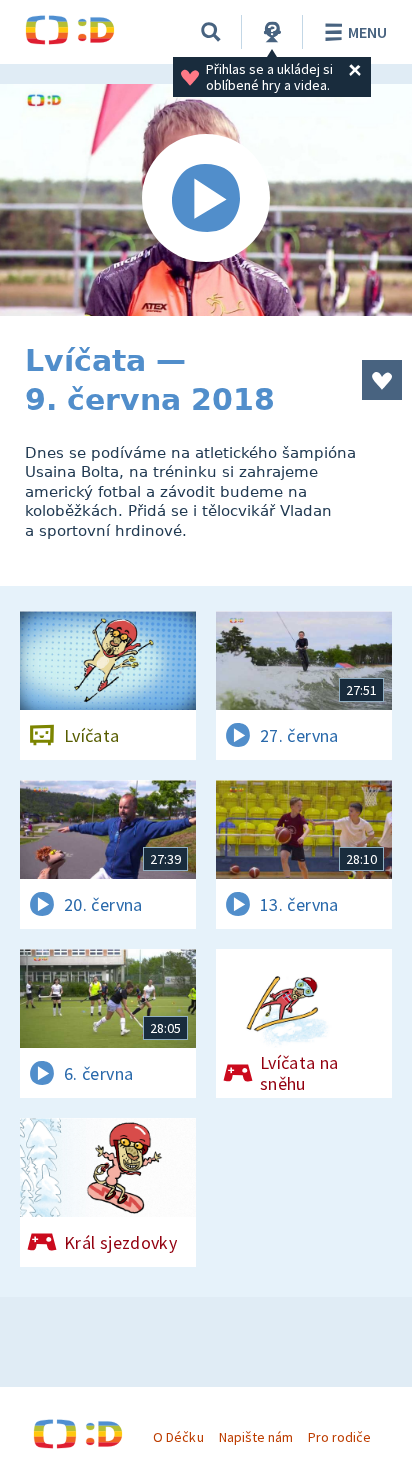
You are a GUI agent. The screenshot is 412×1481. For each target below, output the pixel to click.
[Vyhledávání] (211, 32)
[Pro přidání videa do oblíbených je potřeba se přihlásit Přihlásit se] (382, 380)
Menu (367, 32)
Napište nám (256, 1437)
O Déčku (178, 1437)
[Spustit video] (206, 200)
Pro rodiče (339, 1437)
